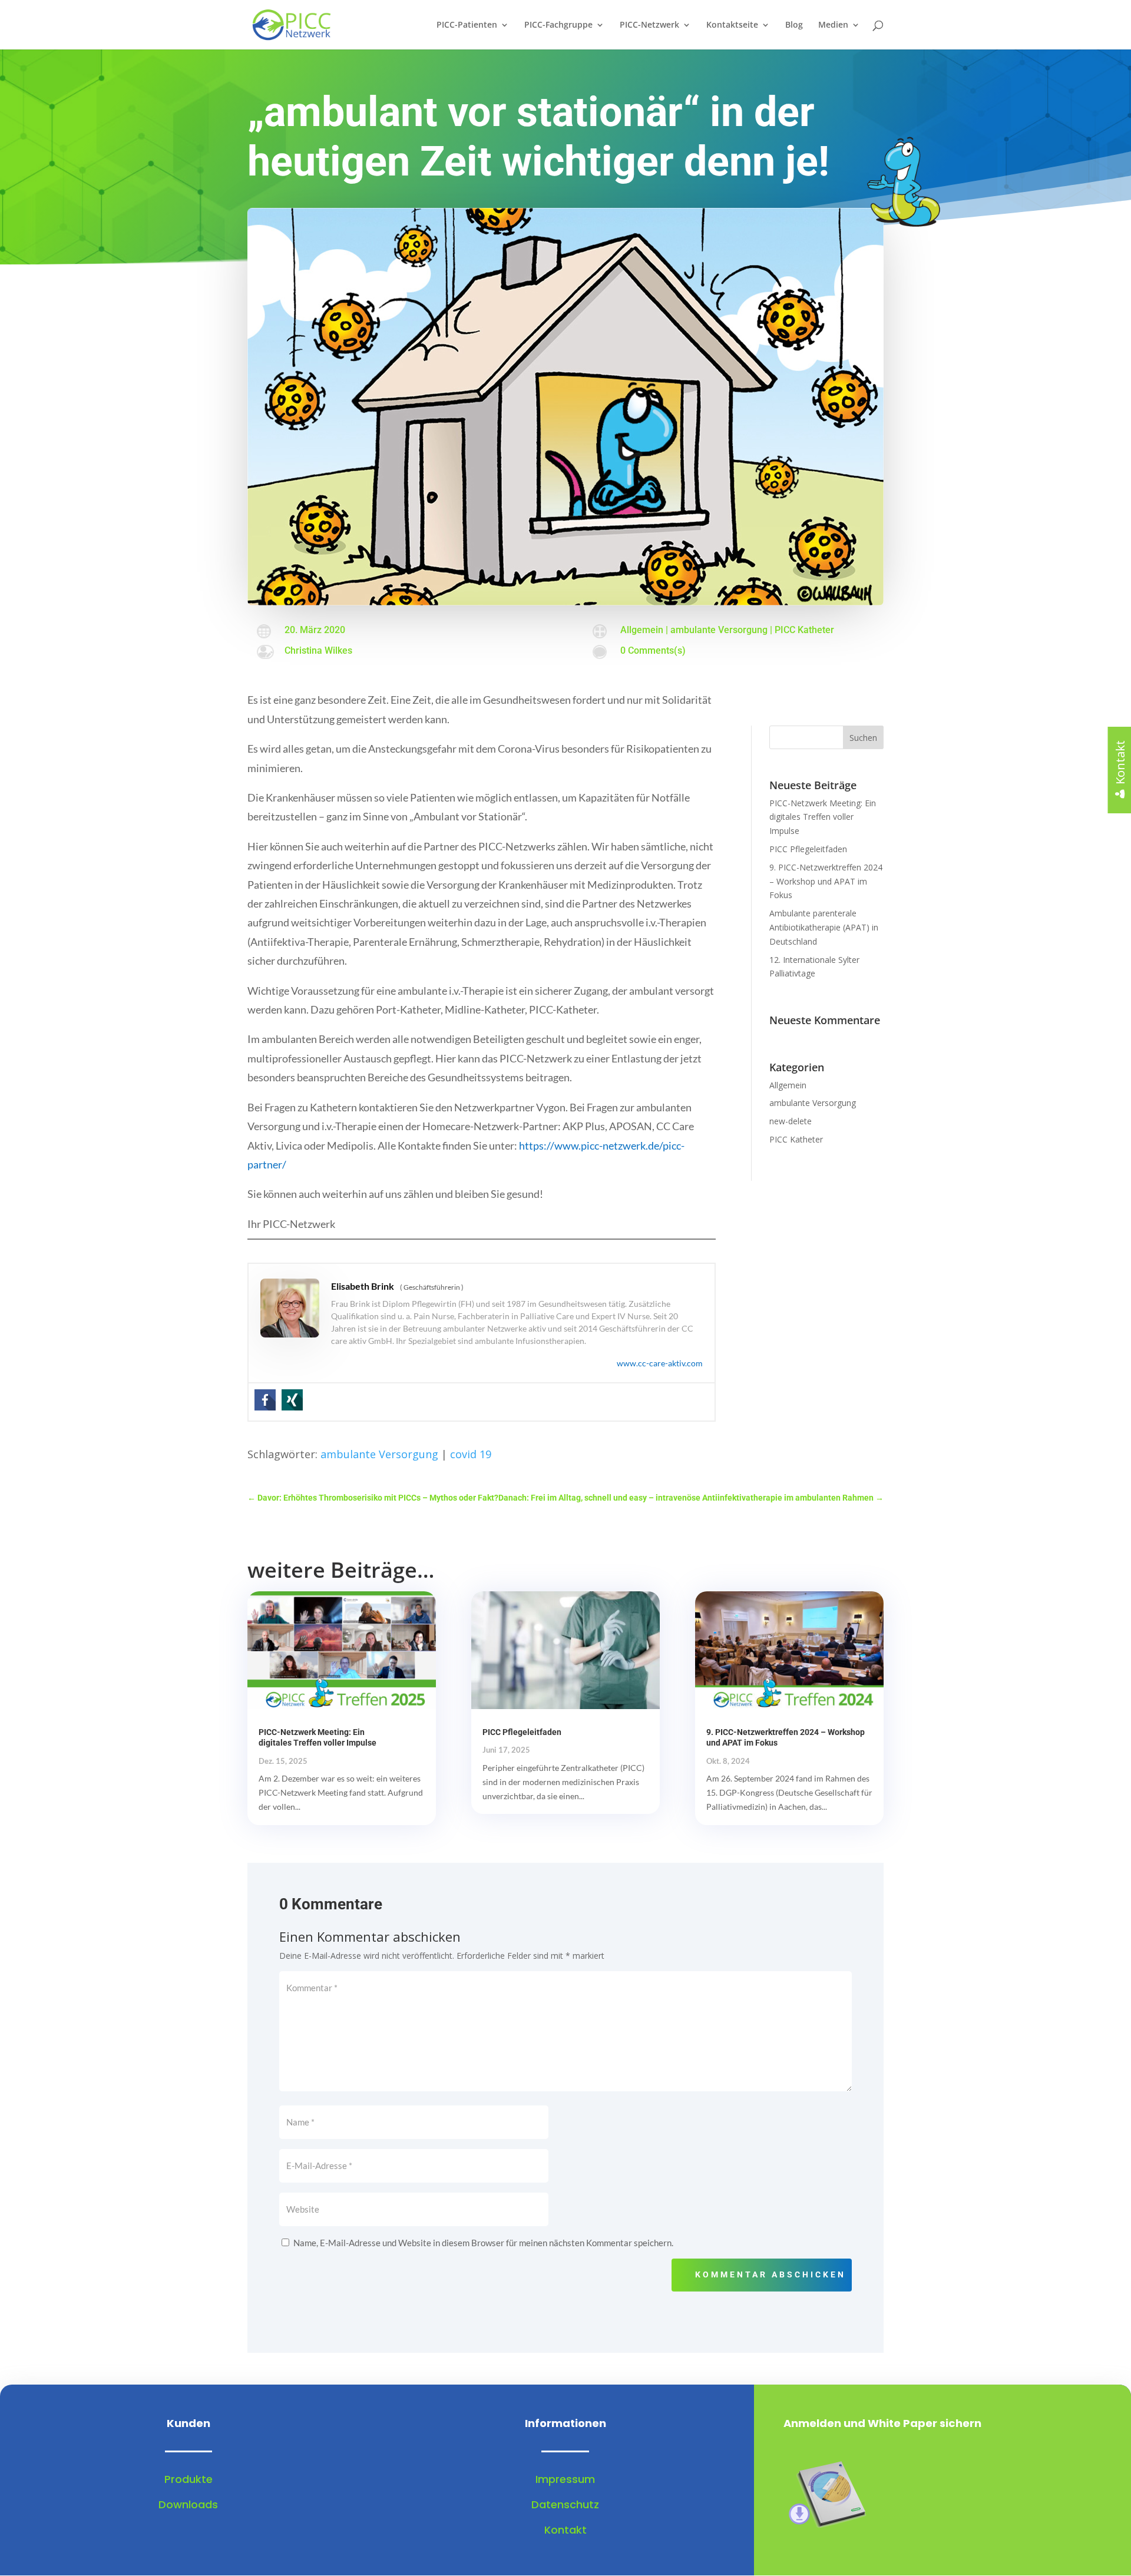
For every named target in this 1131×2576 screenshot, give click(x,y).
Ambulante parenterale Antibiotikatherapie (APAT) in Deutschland (824, 927)
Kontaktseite (732, 25)
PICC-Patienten (467, 25)
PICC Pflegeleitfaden (808, 849)
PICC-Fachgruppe (558, 25)
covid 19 (471, 1454)
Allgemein (642, 630)
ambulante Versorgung (719, 630)
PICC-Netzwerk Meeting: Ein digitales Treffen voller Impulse (823, 817)
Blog (794, 25)
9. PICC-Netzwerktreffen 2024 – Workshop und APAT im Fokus (826, 881)
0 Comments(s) (653, 650)
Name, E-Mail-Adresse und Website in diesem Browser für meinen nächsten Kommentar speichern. (483, 2243)
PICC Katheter (804, 630)
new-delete (791, 1121)
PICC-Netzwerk (649, 25)
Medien (833, 25)
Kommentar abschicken (770, 2274)
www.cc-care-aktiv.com (660, 1363)
